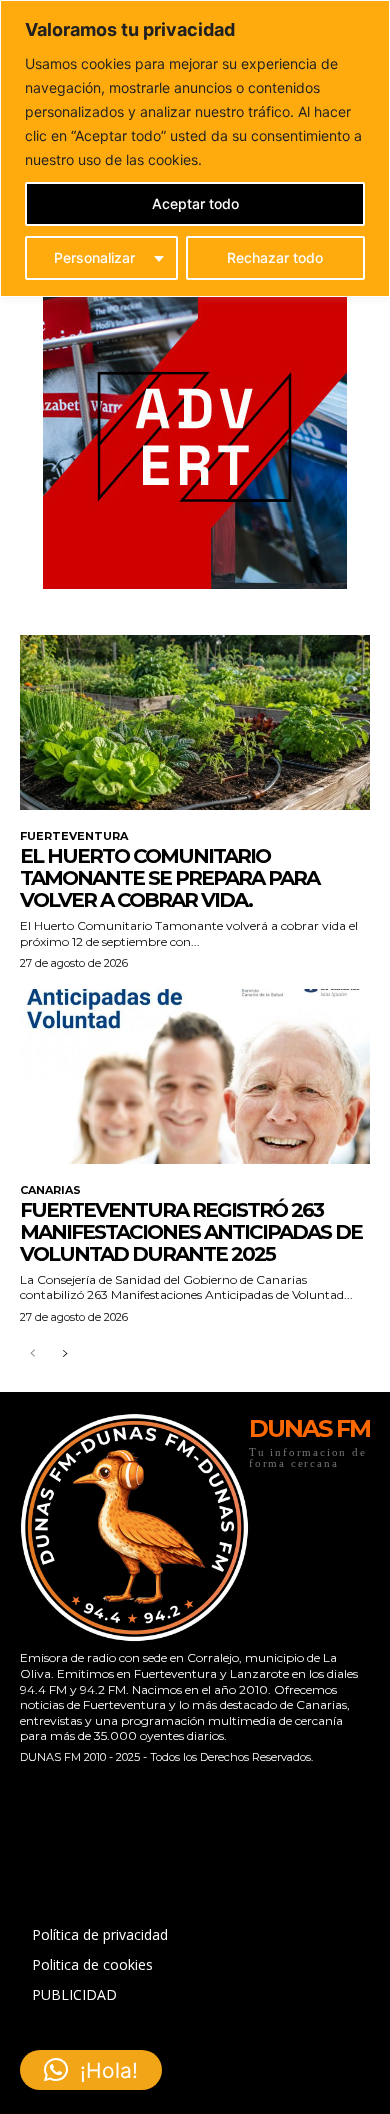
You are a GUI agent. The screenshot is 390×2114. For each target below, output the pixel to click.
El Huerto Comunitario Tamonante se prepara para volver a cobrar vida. (169, 878)
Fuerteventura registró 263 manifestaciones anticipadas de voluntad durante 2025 (191, 1232)
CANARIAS (50, 1190)
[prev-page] (32, 1354)
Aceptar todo (195, 203)
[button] (91, 2070)
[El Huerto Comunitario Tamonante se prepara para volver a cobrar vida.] (195, 722)
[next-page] (64, 1354)
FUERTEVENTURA (74, 836)
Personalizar (94, 257)
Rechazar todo (275, 257)
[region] (195, 148)
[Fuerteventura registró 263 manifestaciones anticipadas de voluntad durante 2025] (195, 1076)
